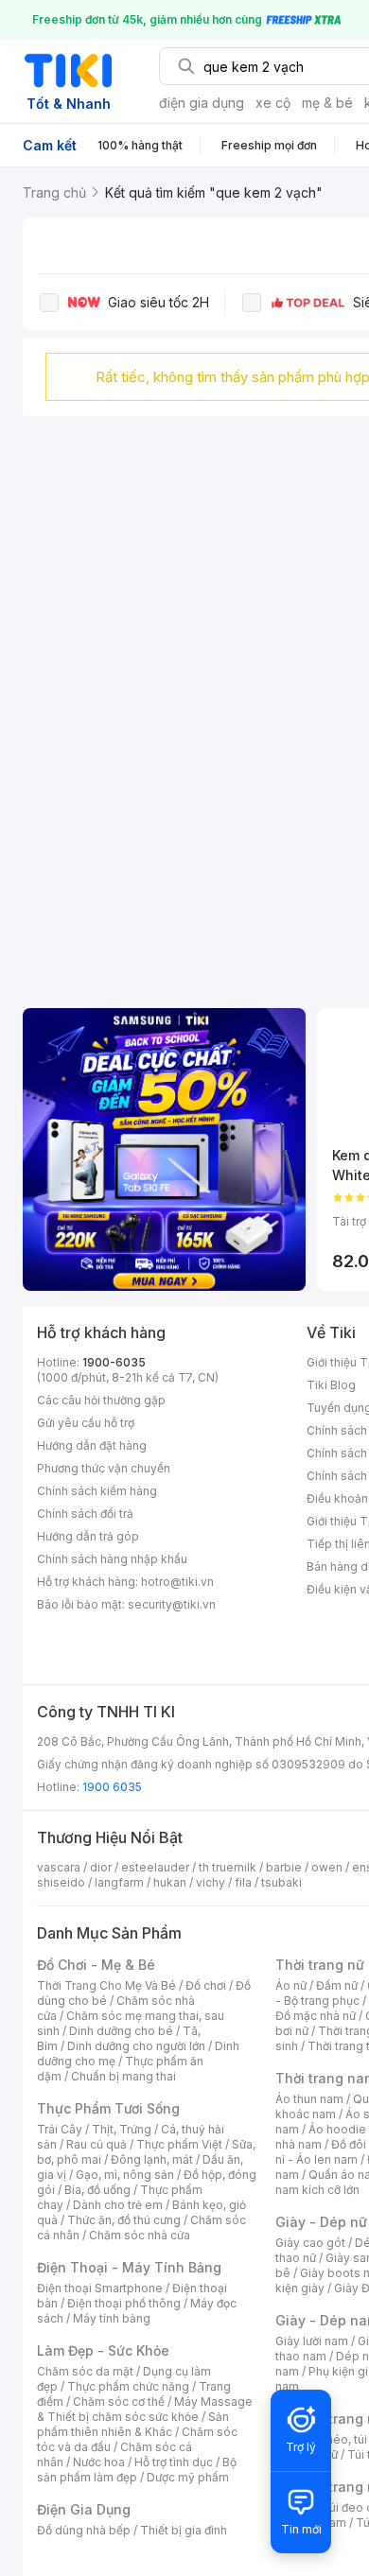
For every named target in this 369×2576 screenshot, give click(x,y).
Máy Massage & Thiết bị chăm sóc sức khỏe (145, 2409)
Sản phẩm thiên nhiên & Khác (133, 2424)
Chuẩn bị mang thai (123, 2076)
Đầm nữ (337, 1985)
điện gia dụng (202, 103)
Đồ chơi (206, 1985)
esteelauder (155, 1867)
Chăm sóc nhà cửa (140, 2235)
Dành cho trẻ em (118, 2205)
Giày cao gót (310, 2243)
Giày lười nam (312, 2341)
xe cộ (273, 103)
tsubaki (281, 1882)
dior (101, 1867)
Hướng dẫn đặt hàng (92, 1445)
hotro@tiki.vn (177, 1582)
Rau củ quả (97, 2144)
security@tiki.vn (172, 1604)
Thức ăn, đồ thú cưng (124, 2220)
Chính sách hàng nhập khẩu (112, 1559)
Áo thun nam (309, 2099)
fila (243, 1882)
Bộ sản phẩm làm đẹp (137, 2470)
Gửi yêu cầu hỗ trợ (86, 1423)
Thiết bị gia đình (184, 2530)
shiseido (61, 1882)
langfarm (119, 1882)
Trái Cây (60, 2129)
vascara (59, 1867)
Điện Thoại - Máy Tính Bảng (129, 2267)
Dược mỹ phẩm (188, 2477)
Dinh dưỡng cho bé (121, 2031)
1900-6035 (114, 1362)
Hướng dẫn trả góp (88, 1536)
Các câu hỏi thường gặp (101, 1400)
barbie (284, 1867)
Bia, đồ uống (97, 2190)
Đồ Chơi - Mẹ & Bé (96, 1965)
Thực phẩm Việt (179, 2144)
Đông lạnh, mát (152, 2159)
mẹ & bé (327, 103)
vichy (211, 1882)
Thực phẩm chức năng (128, 2386)
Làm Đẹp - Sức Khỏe (103, 2350)
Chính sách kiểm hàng (97, 1491)
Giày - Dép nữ (321, 2222)
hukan (170, 1882)
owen (327, 1867)
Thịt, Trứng (122, 2129)
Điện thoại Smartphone (100, 2288)
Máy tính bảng (112, 2318)
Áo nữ (291, 1985)
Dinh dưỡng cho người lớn (136, 2046)
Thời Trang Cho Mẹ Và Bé (106, 1985)
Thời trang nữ (320, 1965)
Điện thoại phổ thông (124, 2303)
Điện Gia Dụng (84, 2509)
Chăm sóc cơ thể (119, 2402)
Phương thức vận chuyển (104, 1468)
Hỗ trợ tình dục (174, 2462)
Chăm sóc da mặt (85, 2371)
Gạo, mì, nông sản (125, 2175)
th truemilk (228, 1867)
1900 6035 (112, 1787)
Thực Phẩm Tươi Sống (108, 2108)
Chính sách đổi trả (85, 1514)
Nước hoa (99, 2462)
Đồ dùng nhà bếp (84, 2530)
